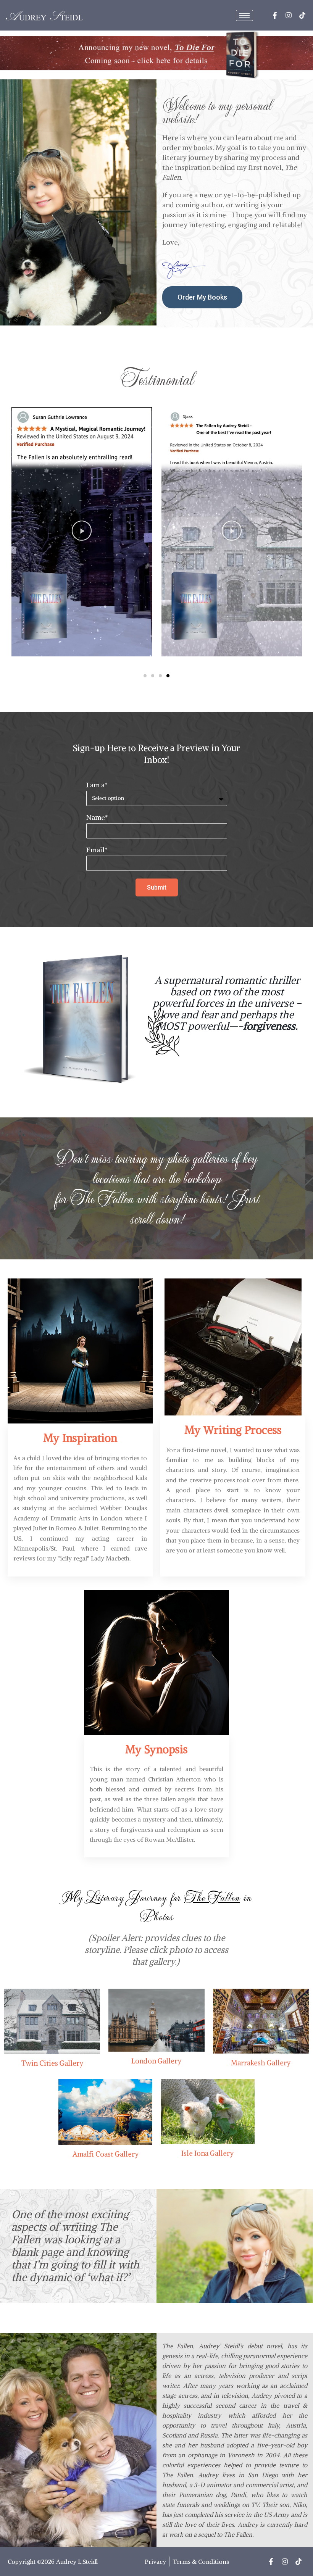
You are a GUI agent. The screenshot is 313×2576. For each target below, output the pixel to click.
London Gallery (156, 2061)
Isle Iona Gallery (207, 2153)
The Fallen (102, 1198)
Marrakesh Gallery (261, 2063)
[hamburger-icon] (244, 15)
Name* (97, 818)
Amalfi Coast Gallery (106, 2154)
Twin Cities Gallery (52, 2063)
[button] (81, 532)
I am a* (97, 785)
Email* (97, 850)
